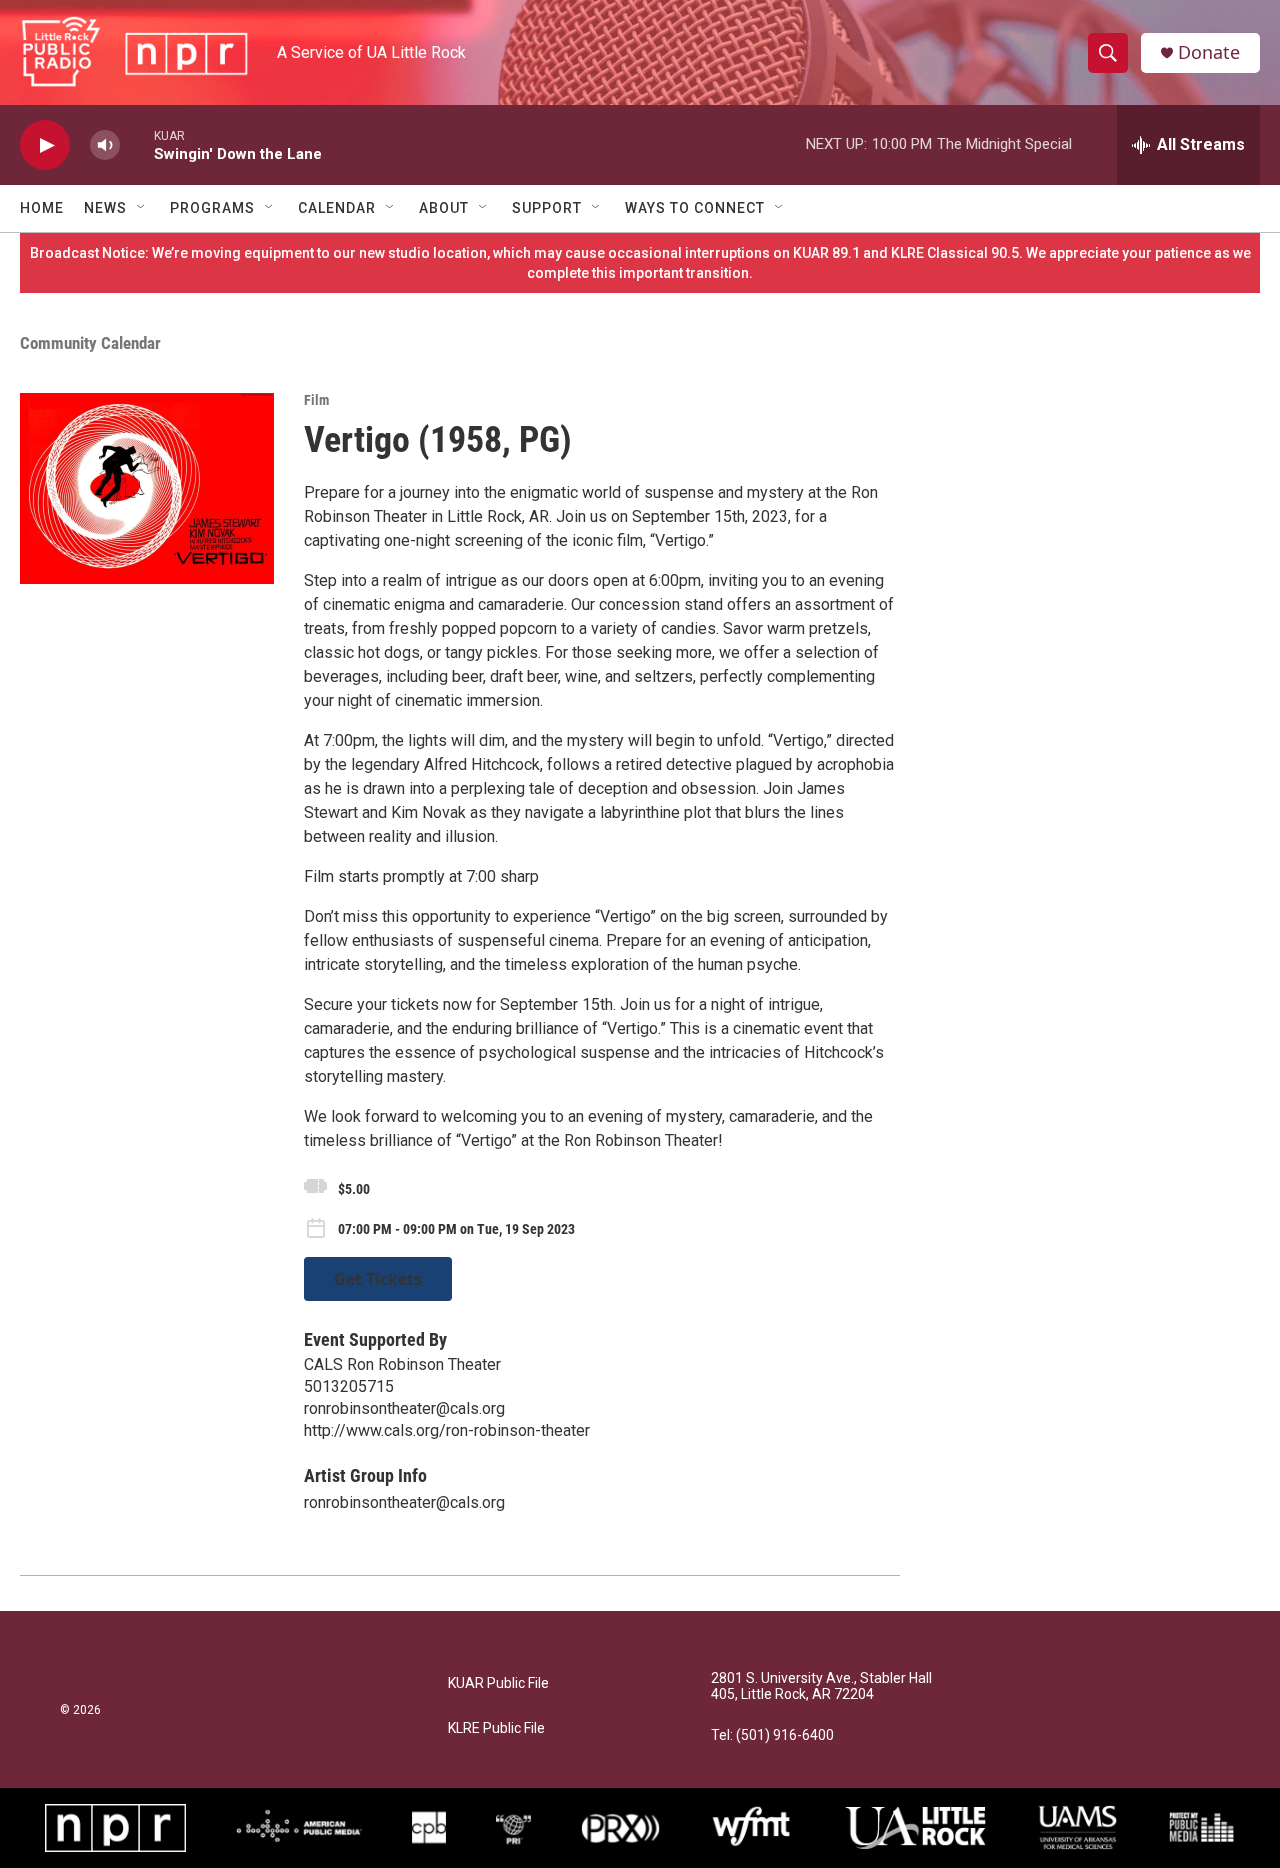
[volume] (105, 145)
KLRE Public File (496, 1728)
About (444, 208)
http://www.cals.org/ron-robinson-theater (447, 1430)
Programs (212, 208)
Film (316, 400)
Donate (1209, 52)
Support (547, 208)
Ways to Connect (695, 208)
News (105, 208)
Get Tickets (378, 1279)
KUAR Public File (498, 1683)
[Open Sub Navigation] (142, 208)
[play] (45, 145)
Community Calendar (90, 343)
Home (42, 208)
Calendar (337, 208)
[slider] (137, 144)
